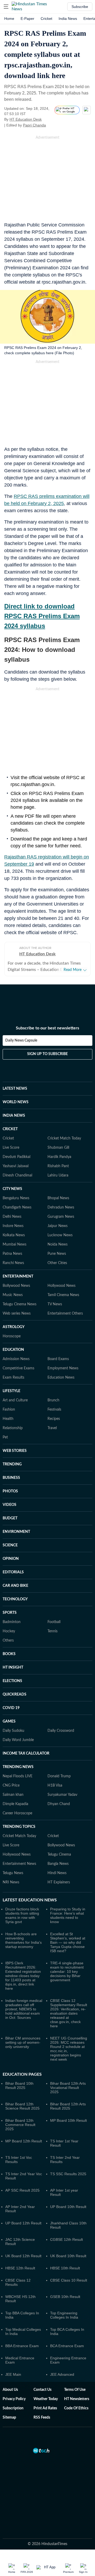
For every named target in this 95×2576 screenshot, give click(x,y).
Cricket (46, 19)
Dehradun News (61, 1207)
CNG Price (11, 1786)
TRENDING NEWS (18, 1767)
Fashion (9, 1410)
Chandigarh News (17, 1207)
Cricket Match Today (64, 1138)
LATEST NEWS (15, 1089)
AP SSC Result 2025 (22, 2190)
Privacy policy (14, 2399)
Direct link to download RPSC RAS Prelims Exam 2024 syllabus (42, 616)
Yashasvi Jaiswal (16, 1166)
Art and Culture (15, 1400)
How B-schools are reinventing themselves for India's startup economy (23, 1940)
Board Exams (58, 1359)
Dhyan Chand (59, 1804)
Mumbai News (15, 1244)
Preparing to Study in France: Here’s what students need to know (68, 1915)
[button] (6, 7)
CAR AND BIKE (15, 1586)
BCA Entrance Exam (67, 2346)
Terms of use (75, 2390)
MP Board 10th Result (68, 2120)
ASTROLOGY (14, 1327)
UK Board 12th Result (23, 2256)
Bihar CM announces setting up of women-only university (23, 2042)
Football (54, 1622)
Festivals (54, 1410)
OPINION (11, 1559)
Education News (61, 1378)
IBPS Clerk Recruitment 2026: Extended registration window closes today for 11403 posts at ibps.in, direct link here (23, 1976)
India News (68, 19)
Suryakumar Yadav (62, 1795)
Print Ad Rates (45, 2408)
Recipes (54, 1419)
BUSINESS (11, 1478)
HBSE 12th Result (20, 2268)
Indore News (13, 1226)
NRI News (11, 1882)
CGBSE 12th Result (66, 2239)
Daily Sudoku (13, 1731)
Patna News (12, 1254)
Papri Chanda (34, 125)
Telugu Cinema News (20, 1304)
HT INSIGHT (13, 1668)
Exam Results (13, 1378)
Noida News (58, 1244)
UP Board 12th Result (23, 2223)
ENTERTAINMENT (18, 1276)
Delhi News (12, 1217)
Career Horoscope (17, 1813)
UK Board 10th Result (68, 2256)
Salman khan (13, 1795)
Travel (52, 1428)
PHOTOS (10, 1491)
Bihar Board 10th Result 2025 (19, 2086)
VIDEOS (9, 1505)
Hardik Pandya (59, 1157)
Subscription (13, 2408)
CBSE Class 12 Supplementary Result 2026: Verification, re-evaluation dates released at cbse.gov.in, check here (69, 2013)
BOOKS (9, 1654)
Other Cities (57, 1263)
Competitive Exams (18, 1368)
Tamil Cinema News (63, 1295)
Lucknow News (60, 1235)
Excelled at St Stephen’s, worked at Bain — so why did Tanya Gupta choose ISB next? (68, 1942)
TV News (55, 1304)
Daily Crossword (61, 1731)
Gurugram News (61, 1217)
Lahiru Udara (58, 1175)
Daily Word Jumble (18, 1740)
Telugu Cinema (59, 1855)
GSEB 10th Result (65, 2297)
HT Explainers (59, 1882)
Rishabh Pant (58, 1166)
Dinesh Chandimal (17, 1175)
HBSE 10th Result (65, 2268)
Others (8, 1641)
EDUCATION (13, 1350)
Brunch (53, 1400)
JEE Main (13, 2374)
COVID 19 (11, 1708)
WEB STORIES (15, 1451)
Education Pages (22, 2074)
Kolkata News (14, 1235)
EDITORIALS (13, 1572)
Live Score (11, 1148)
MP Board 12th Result (24, 2141)
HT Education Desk (26, 119)
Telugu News (13, 1873)
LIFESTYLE (11, 1391)
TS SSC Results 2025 (68, 2174)
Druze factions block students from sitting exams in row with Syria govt (22, 1915)
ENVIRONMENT (16, 1532)
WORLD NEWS (16, 1102)
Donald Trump (59, 1776)
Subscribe (80, 7)
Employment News (63, 1368)
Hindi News (57, 1873)
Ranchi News (13, 1263)
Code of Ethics (76, 2408)
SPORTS (10, 1613)
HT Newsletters (77, 2399)
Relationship (13, 1428)
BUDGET (10, 1518)
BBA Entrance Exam (22, 2346)
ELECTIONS (12, 1681)
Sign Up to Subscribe (47, 1054)
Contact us (42, 2390)
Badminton (12, 1622)
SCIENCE (10, 1545)
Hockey (9, 1631)
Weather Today (46, 2399)
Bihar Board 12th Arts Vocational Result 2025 (68, 2088)
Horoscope (12, 1336)
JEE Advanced (62, 2374)
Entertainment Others (65, 1314)
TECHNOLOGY (15, 1599)
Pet (5, 1437)
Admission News (16, 1359)
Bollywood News (16, 1286)
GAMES (9, 1721)
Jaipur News (58, 1226)
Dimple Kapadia (15, 1804)
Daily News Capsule (21, 1041)
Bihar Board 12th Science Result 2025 (22, 2106)
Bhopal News (58, 1198)
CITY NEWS (12, 1189)
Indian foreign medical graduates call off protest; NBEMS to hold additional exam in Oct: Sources (24, 2009)
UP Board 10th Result (68, 2207)
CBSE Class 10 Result (69, 2280)
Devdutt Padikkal (16, 1157)
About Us (10, 2390)
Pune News (57, 1254)
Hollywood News (61, 1286)
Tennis (53, 1631)
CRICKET (10, 1129)
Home (9, 19)
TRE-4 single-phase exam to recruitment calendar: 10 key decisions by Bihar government (67, 1971)
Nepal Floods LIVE (18, 1776)
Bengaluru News (16, 1198)
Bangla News (58, 1864)
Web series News (17, 1314)
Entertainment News (19, 1864)
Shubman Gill (58, 1148)
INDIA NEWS (14, 1116)
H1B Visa (55, 1786)
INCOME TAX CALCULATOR (26, 1753)
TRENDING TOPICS (19, 1827)
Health (8, 1419)
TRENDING (12, 1464)
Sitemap (9, 2418)
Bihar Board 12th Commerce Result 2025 (20, 2125)
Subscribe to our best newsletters (47, 1028)
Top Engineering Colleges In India (64, 2315)
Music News (13, 1295)
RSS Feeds (42, 2418)
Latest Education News (30, 1900)
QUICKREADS (15, 1694)
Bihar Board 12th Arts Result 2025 (68, 2106)
